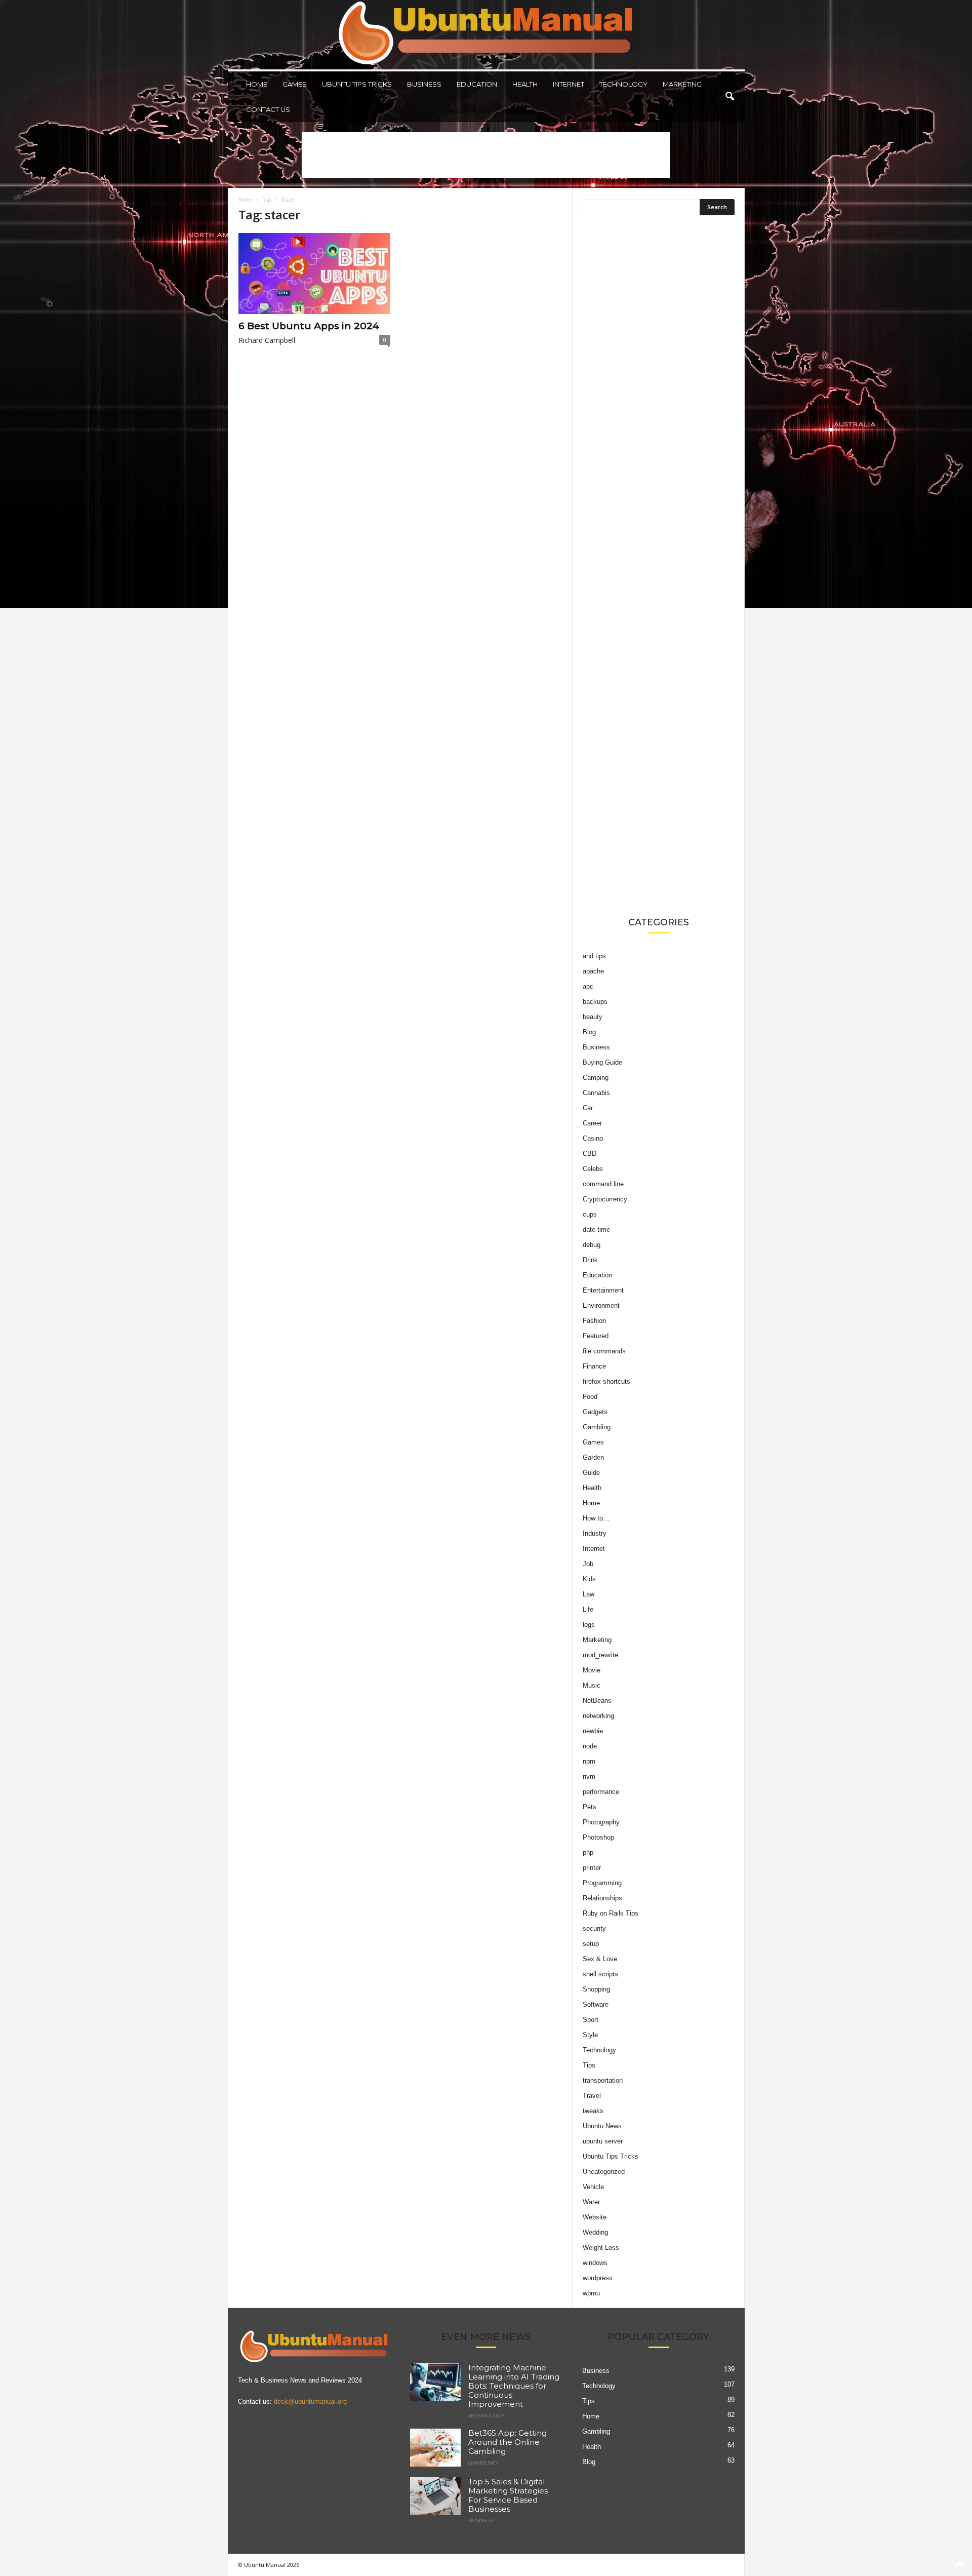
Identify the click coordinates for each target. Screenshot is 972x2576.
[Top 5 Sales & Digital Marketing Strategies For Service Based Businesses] (435, 2496)
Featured (596, 1336)
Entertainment (603, 1290)
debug (592, 1245)
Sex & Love (600, 1959)
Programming (602, 1883)
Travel (592, 2096)
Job (588, 1564)
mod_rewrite (600, 1655)
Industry (595, 1533)
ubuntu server (603, 2141)
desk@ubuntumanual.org (310, 2402)
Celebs (593, 1169)
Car (588, 1108)
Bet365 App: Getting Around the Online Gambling (508, 2442)
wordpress (598, 2278)
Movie (592, 1670)
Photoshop (598, 1837)
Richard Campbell (267, 340)
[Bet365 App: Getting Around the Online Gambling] (435, 2448)
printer (592, 1868)
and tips (594, 956)
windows (595, 2263)
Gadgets (595, 1412)
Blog (589, 1032)
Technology (623, 84)
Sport (591, 2020)
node (590, 1746)
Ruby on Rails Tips (611, 1913)
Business (424, 84)
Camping (596, 1078)
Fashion (594, 1321)
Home (257, 84)
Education (477, 84)
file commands (604, 1351)
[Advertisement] (486, 155)
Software (596, 2004)
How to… (596, 1518)
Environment (601, 1305)
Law (589, 1594)
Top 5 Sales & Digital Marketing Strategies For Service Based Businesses (508, 2495)
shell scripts (600, 1974)
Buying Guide (602, 1062)
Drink (590, 1260)
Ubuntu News (602, 2126)
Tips (589, 2065)
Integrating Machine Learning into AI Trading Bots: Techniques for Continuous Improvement (514, 2386)
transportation (603, 2080)
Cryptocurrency (605, 1199)
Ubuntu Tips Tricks (357, 84)
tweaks (593, 2111)
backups (595, 1002)
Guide (591, 1473)
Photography (601, 1822)
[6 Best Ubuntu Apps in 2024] (314, 274)
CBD (590, 1154)
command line (603, 1184)
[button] (730, 97)
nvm (589, 1777)
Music (592, 1685)
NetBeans (597, 1701)
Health (525, 84)
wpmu (591, 2293)
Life (588, 1609)
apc (588, 986)
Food (590, 1397)
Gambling (597, 1427)
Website (595, 2217)
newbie (593, 1731)
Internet (569, 84)
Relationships (602, 1898)
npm (589, 1761)
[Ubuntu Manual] (486, 35)
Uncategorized (604, 2172)
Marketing (682, 84)
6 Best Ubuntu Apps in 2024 (309, 326)
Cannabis (596, 1093)
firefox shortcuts (606, 1381)
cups (590, 1214)
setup (591, 1944)
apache (593, 971)
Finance (594, 1366)
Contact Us (268, 109)
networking (598, 1716)
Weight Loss (601, 2248)
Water (591, 2202)
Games (295, 84)
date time (596, 1230)
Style (590, 2035)
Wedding (595, 2232)
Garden (593, 1457)
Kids (589, 1579)
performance (601, 1792)
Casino (593, 1138)
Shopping (596, 1989)
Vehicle (593, 2187)
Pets (590, 1807)
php (588, 1852)
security (594, 1928)
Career (592, 1123)
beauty (593, 1017)
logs (589, 1625)
